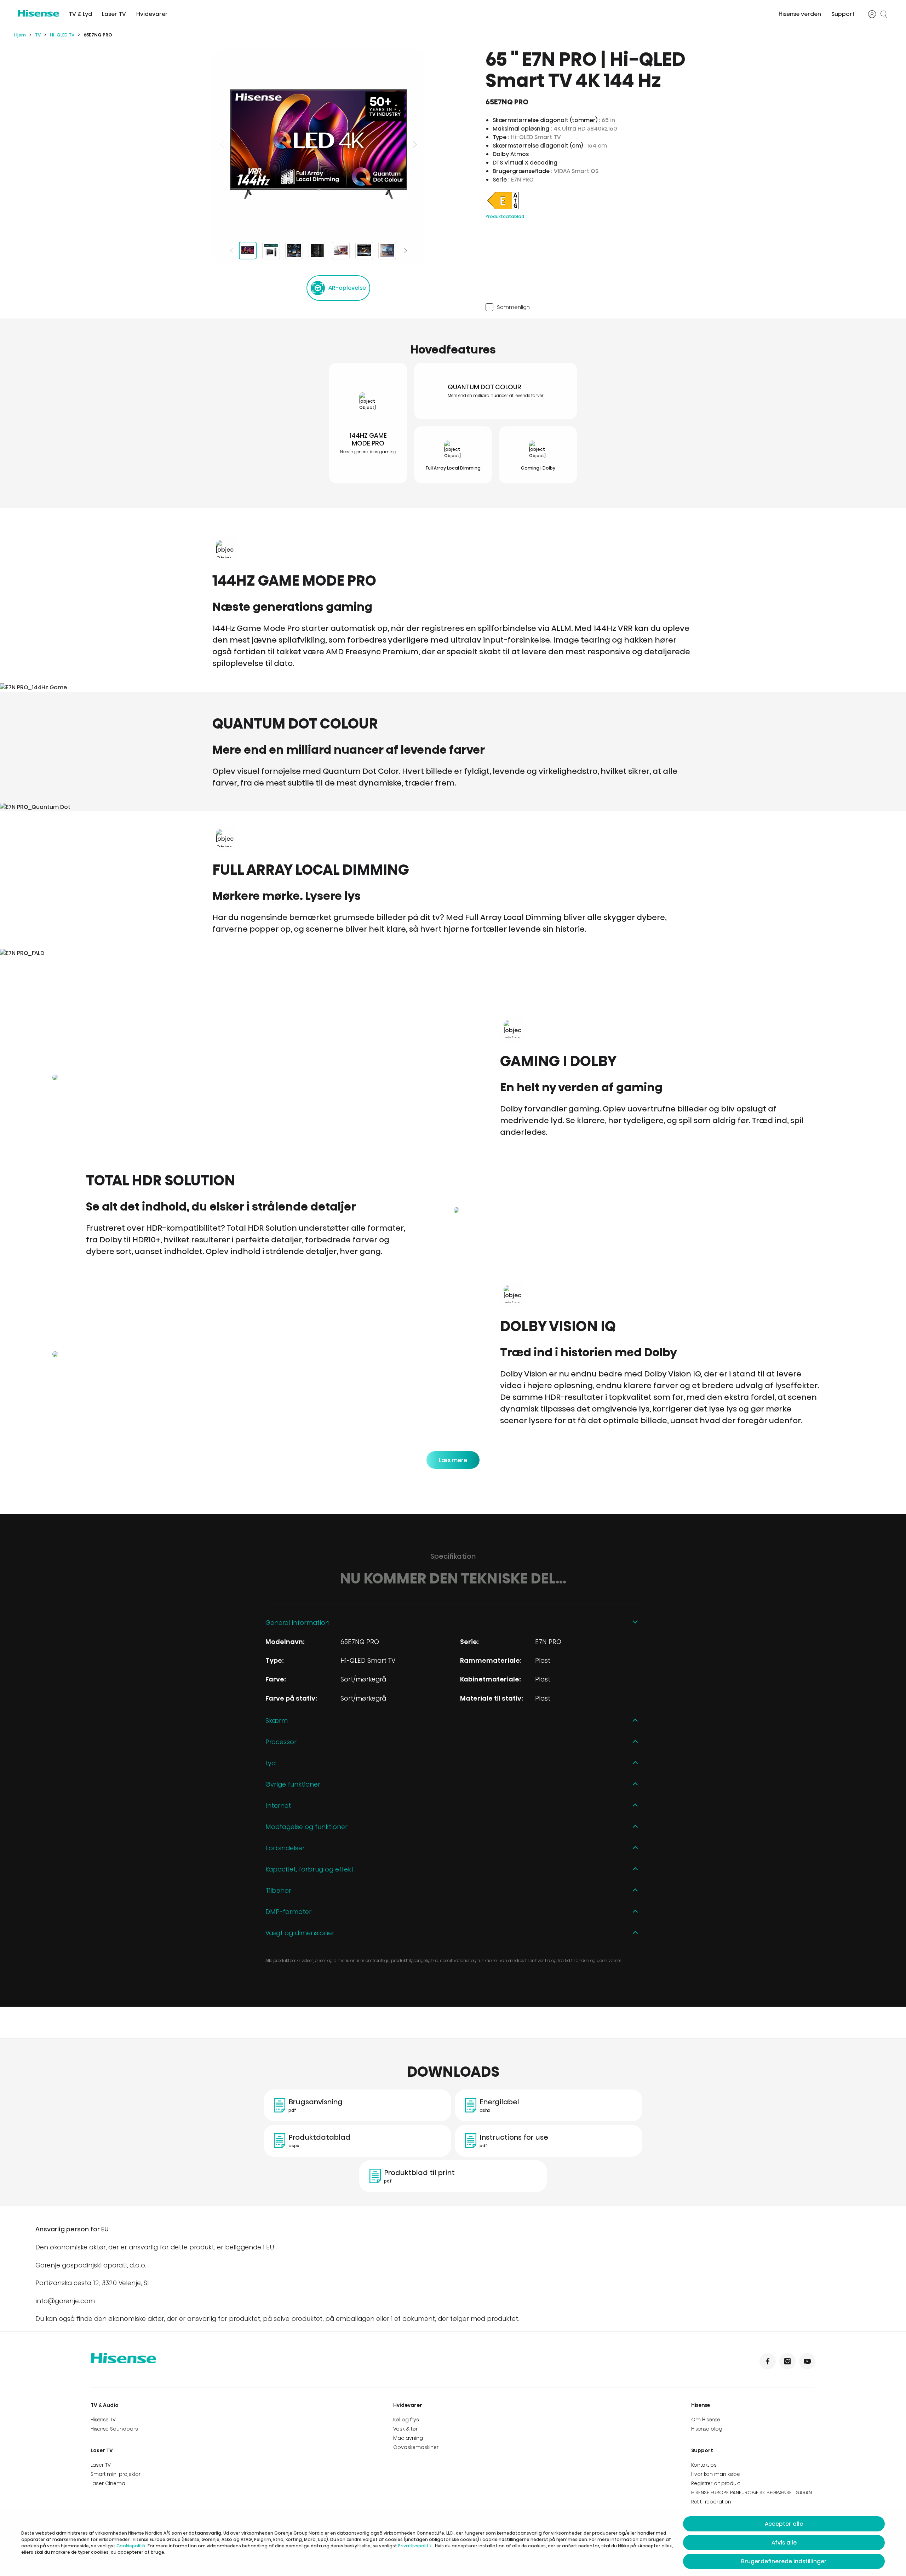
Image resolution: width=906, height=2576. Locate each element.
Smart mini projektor (116, 2474)
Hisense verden (800, 14)
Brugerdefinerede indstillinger (784, 2561)
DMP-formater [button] (288, 1912)
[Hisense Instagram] (787, 2361)
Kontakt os (704, 2465)
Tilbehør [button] (278, 1890)
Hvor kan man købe (716, 2474)
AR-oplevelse (347, 288)
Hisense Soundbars (114, 2429)
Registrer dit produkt (716, 2483)
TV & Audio (105, 2405)
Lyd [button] (271, 1763)
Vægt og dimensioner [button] (300, 1933)
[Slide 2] (271, 251)
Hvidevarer (152, 14)
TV (38, 35)
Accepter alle (784, 2524)
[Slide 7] (387, 251)
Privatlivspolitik (415, 2546)
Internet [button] (278, 1805)
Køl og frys (406, 2420)
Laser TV (114, 14)
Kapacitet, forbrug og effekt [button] (309, 1869)
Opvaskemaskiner (416, 2447)
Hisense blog (707, 2429)
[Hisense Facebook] (768, 2361)
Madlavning (408, 2438)
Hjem (20, 35)
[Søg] (884, 14)
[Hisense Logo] (38, 13)
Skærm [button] (277, 1721)
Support (843, 14)
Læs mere (453, 1460)
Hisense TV (103, 2420)
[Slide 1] (248, 251)
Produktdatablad (505, 216)
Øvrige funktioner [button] (293, 1784)
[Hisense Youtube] (807, 2361)
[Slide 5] (341, 251)
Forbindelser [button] (285, 1848)
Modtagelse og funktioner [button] (306, 1827)
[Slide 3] (294, 251)
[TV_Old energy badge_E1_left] (503, 209)
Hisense (701, 2405)
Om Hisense (706, 2420)
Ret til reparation (711, 2502)
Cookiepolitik (131, 2546)
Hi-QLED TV (62, 35)
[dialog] (453, 2543)
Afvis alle (784, 2543)
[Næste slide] (414, 144)
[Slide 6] (364, 251)
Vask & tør (405, 2429)
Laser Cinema (108, 2483)
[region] (319, 144)
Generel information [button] (297, 1623)
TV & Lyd (80, 14)
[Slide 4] (317, 251)
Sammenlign (513, 307)
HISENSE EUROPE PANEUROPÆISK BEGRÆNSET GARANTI (753, 2492)
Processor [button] (281, 1742)
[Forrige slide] (223, 144)
